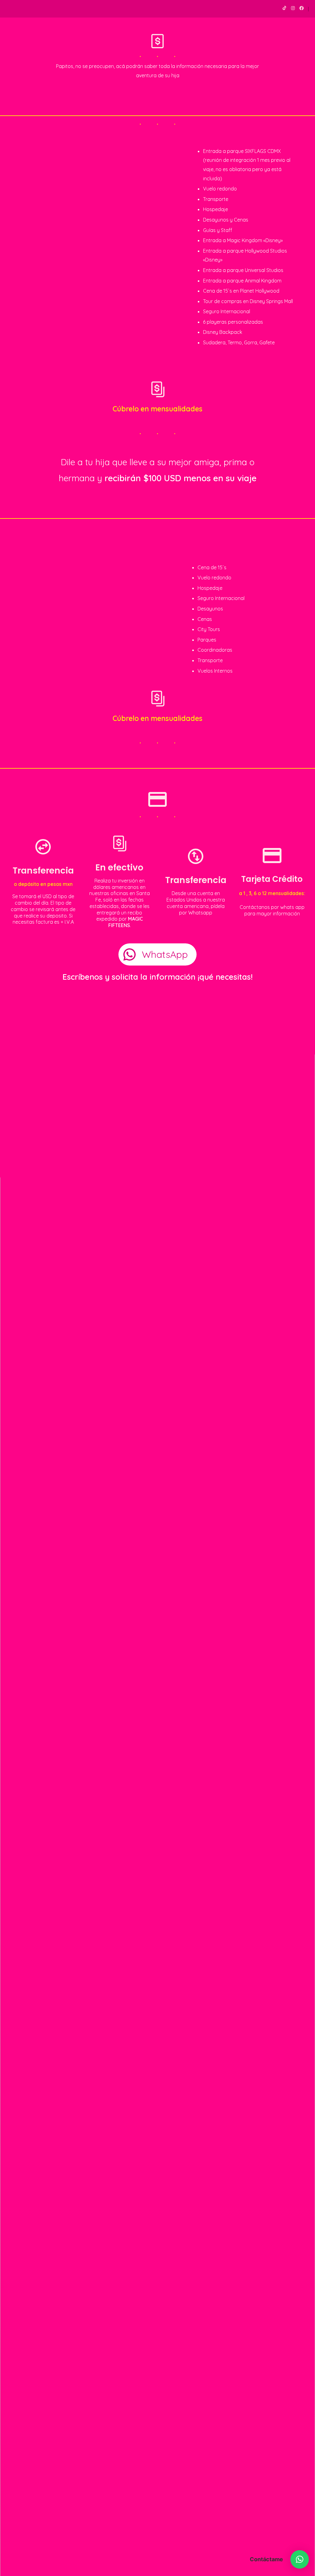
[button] (300, 2559)
